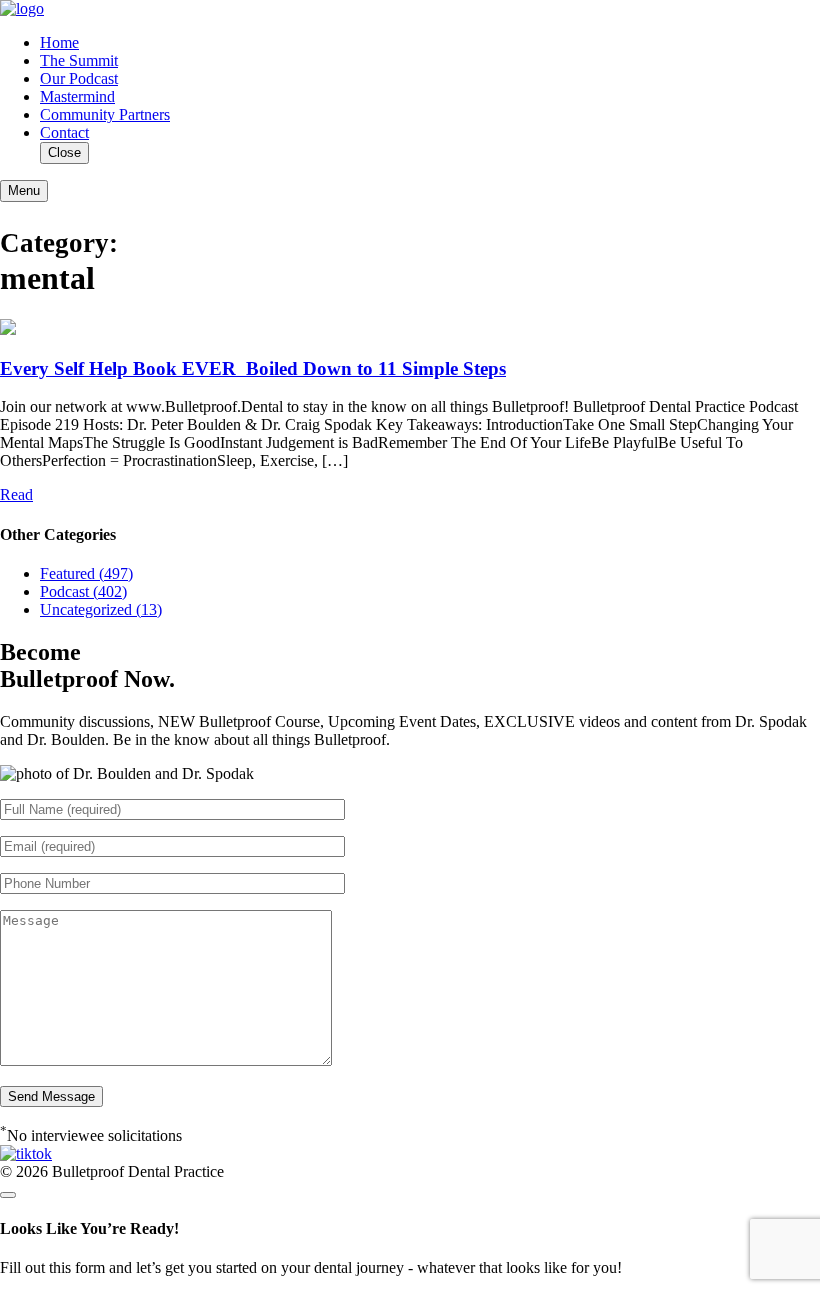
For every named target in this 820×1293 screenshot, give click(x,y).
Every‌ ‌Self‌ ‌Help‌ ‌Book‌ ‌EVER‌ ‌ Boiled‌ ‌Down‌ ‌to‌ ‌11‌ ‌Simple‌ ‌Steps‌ (253, 368)
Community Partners (105, 114)
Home (59, 42)
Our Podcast (79, 78)
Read (16, 494)
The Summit (79, 60)
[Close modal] (8, 1195)
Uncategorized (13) (101, 609)
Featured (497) (86, 573)
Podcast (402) (83, 591)
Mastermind (77, 96)
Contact (64, 132)
